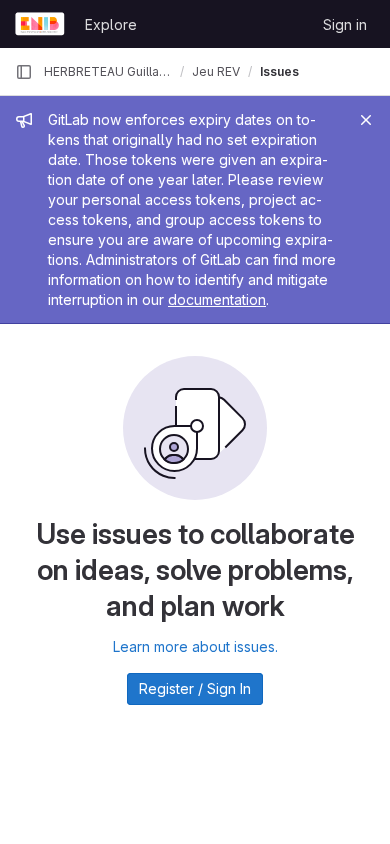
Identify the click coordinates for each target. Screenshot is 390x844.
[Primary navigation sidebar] (24, 72)
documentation (217, 299)
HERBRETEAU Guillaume (108, 71)
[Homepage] (40, 24)
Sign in (345, 24)
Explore (111, 24)
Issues (279, 71)
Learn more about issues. (195, 646)
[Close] (366, 120)
